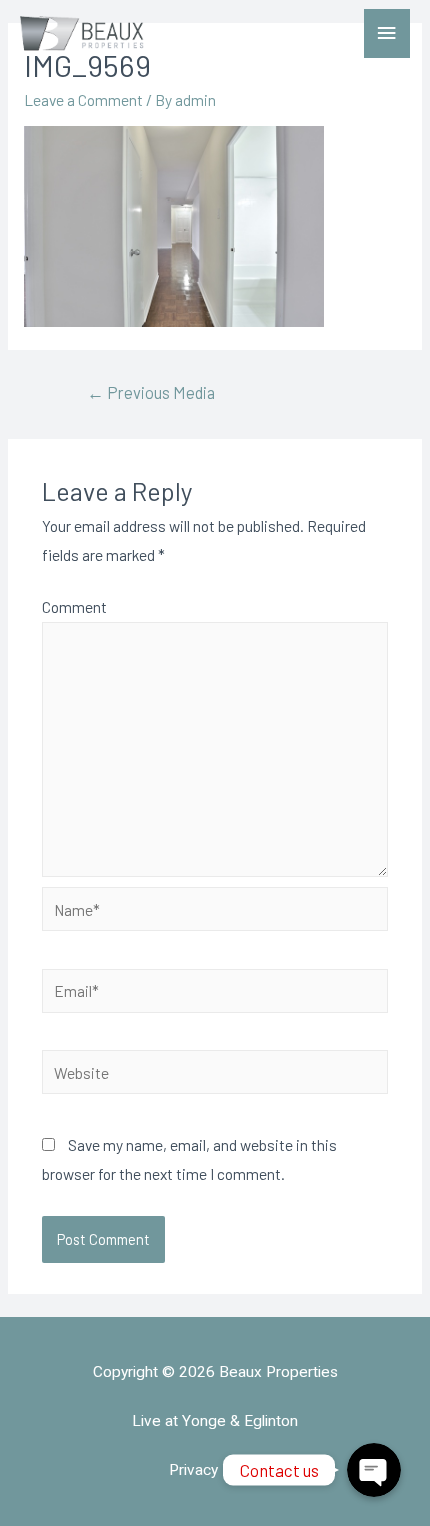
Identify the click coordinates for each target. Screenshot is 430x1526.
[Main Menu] (387, 33)
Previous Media (151, 392)
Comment (74, 606)
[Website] (215, 1074)
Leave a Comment (83, 99)
